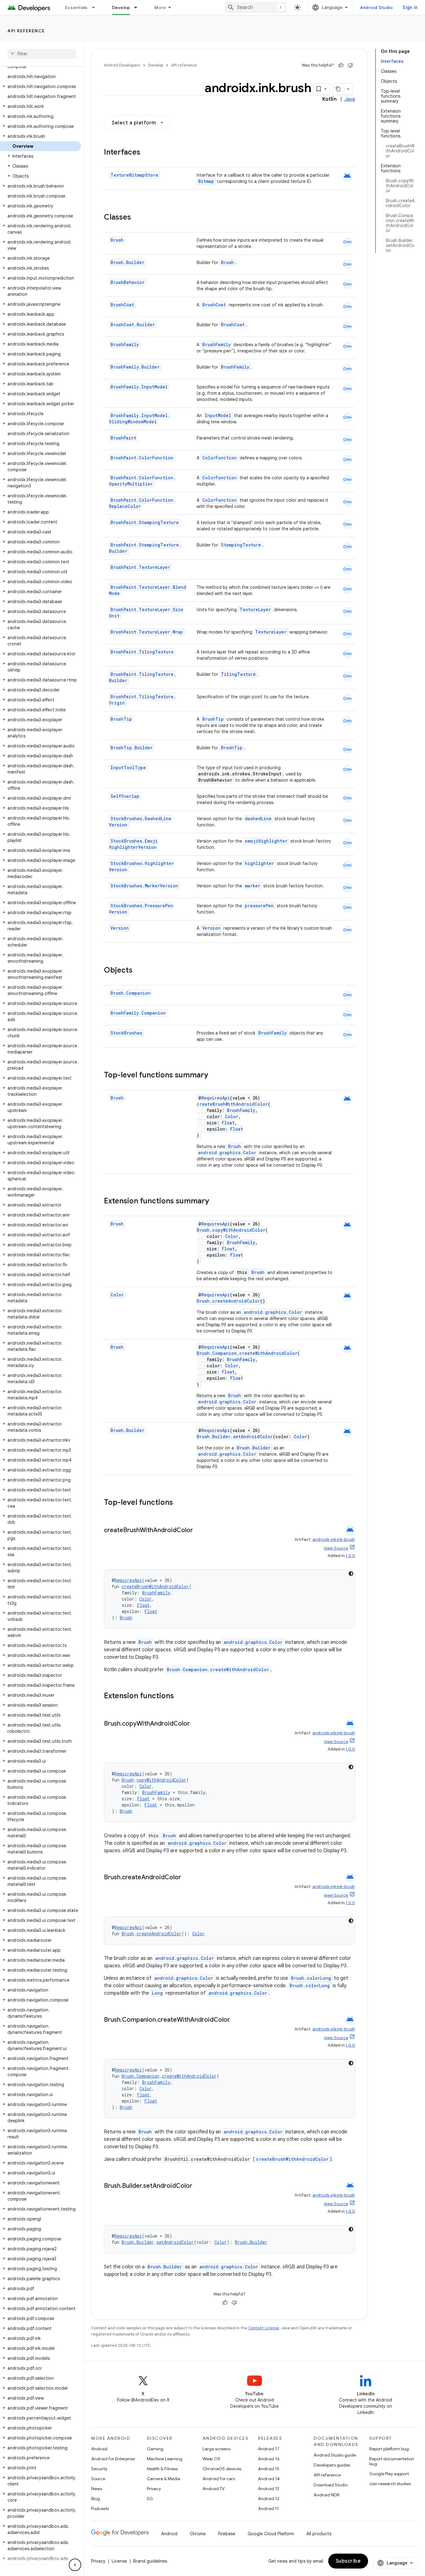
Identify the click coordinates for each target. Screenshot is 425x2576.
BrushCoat (122, 305)
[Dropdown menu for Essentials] (96, 7)
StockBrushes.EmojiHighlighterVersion (133, 844)
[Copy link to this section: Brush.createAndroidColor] (187, 1878)
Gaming (155, 2449)
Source (98, 2479)
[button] (41, 86)
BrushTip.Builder (132, 748)
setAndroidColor (253, 1437)
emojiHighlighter (266, 841)
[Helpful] (341, 65)
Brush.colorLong (311, 1978)
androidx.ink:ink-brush (334, 1539)
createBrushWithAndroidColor (232, 1104)
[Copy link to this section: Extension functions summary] (215, 1202)
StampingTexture (241, 545)
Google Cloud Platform (271, 2534)
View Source (336, 1548)
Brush (117, 240)
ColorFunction (220, 458)
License (119, 2561)
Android (99, 2449)
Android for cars (219, 2479)
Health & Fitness (162, 2469)
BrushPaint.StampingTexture (145, 522)
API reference (26, 31)
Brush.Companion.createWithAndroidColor (218, 1669)
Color (232, 1116)
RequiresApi (216, 1098)
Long (157, 1993)
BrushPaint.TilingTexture (142, 652)
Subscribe (348, 2561)
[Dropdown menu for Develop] (138, 7)
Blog (96, 2499)
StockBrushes (126, 1033)
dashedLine (258, 818)
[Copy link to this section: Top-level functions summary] (214, 1076)
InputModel (218, 415)
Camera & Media (163, 2479)
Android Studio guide (335, 2455)
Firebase (227, 2534)
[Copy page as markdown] (339, 89)
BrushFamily (125, 344)
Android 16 (269, 2459)
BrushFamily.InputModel (139, 387)
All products (319, 2534)
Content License (264, 2328)
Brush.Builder (127, 262)
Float (228, 1123)
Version (120, 928)
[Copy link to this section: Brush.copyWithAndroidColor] (196, 1724)
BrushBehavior (128, 282)
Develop (121, 7)
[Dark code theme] (351, 1574)
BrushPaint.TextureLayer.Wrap (147, 632)
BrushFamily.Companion (138, 1013)
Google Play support (389, 2474)
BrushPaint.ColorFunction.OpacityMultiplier (142, 481)
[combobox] (256, 7)
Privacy (154, 2489)
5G (150, 2499)
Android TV (214, 2489)
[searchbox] (42, 54)
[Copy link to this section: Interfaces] (147, 153)
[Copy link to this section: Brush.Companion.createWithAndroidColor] (236, 2020)
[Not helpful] (350, 65)
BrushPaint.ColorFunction (142, 458)
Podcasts (100, 2509)
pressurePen (259, 906)
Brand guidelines (150, 2561)
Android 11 (268, 2509)
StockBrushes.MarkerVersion (144, 886)
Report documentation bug (392, 2461)
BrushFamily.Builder (135, 367)
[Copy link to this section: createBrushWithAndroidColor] (199, 1531)
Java (350, 99)
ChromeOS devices (222, 2469)
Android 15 (269, 2469)
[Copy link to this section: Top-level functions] (179, 1503)
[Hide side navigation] (75, 2565)
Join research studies (390, 2484)
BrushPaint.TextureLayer (140, 567)
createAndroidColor (236, 1301)
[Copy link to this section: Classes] (137, 218)
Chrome (198, 2534)
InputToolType (128, 767)
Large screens (216, 2449)
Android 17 (269, 2449)
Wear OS (211, 2459)
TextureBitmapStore (134, 175)
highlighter (259, 863)
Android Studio (376, 7)
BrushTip (121, 719)
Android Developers (122, 65)
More (160, 7)
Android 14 (269, 2479)
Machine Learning (165, 2459)
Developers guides (332, 2465)
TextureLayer (255, 609)
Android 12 (269, 2499)
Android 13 (269, 2489)
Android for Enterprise (113, 2459)
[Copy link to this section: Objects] (139, 971)
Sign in (410, 7)
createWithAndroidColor (268, 1353)
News (97, 2489)
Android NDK (327, 2495)
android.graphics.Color (227, 1153)
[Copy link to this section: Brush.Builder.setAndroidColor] (198, 2186)
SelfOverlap (125, 796)
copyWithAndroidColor (239, 1230)
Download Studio (331, 2485)
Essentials (76, 7)
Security (99, 2469)
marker (253, 886)
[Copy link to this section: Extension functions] (180, 1696)
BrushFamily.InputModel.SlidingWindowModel (140, 418)
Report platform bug (389, 2449)
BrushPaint (123, 438)
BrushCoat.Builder (133, 325)
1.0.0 (350, 1556)
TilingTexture (238, 674)
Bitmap (206, 181)
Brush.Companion (131, 993)
